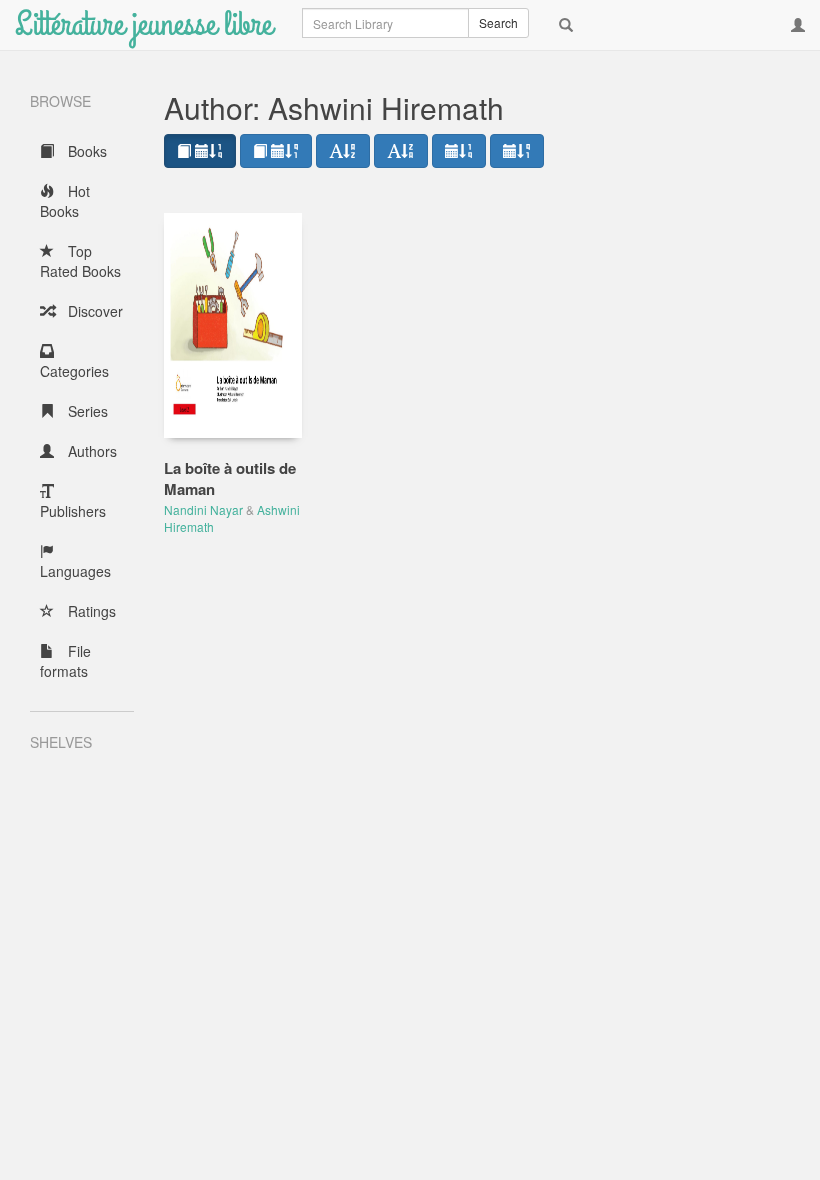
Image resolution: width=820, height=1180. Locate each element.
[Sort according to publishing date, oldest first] (517, 151)
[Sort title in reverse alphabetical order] (401, 151)
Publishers (73, 511)
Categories (74, 371)
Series (86, 411)
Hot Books (65, 201)
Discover (93, 311)
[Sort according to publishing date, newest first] (459, 151)
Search (498, 22)
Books (85, 151)
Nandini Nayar (203, 509)
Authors (90, 451)
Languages (75, 571)
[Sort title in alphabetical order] (343, 151)
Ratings (90, 611)
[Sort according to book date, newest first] (200, 151)
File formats (65, 661)
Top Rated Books (80, 261)
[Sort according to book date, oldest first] (276, 151)
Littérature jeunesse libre (143, 24)
